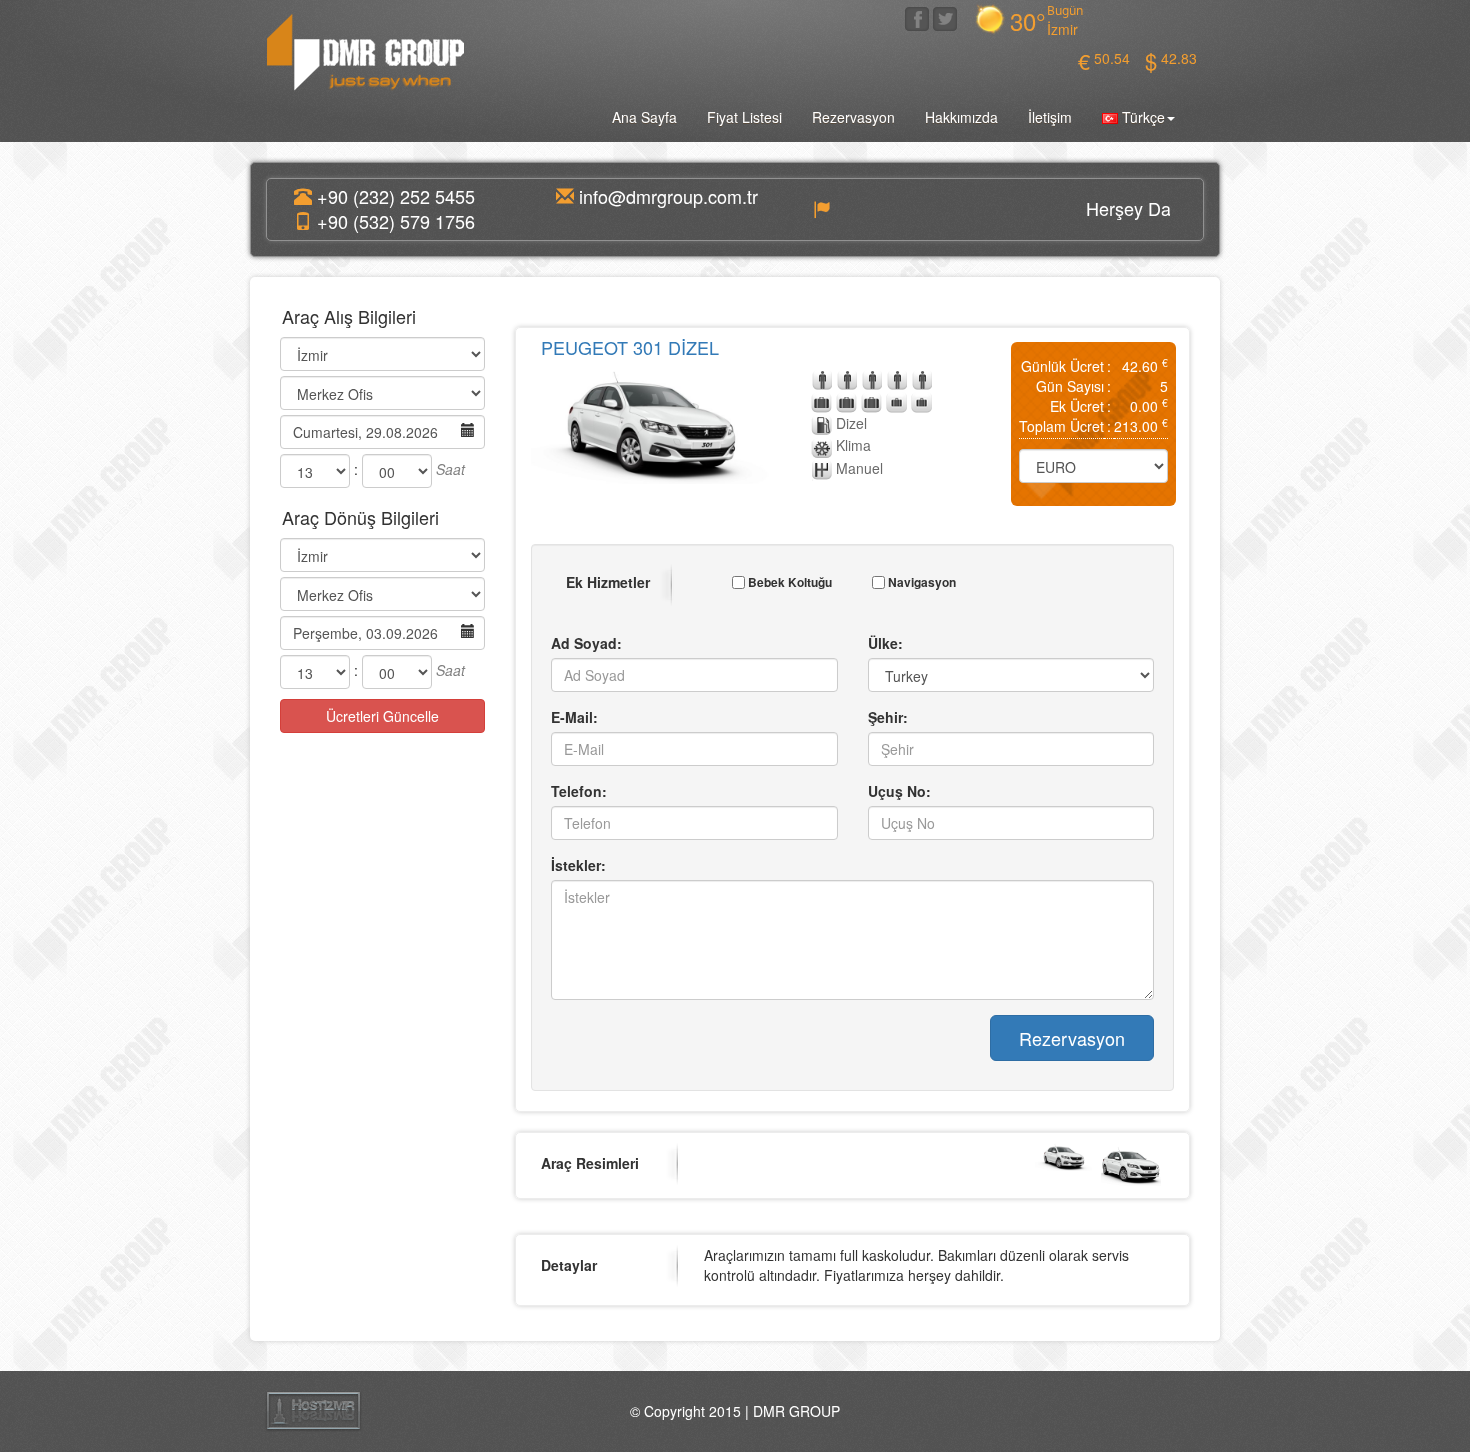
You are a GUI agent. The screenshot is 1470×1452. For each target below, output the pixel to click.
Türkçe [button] (1141, 117)
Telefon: (579, 791)
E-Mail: (574, 717)
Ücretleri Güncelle (382, 716)
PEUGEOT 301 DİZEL (630, 347)
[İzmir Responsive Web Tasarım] (313, 1409)
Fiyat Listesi (744, 117)
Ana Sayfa (644, 117)
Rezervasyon (853, 117)
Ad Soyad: (586, 643)
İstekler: (578, 865)
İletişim (1050, 117)
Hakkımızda (961, 117)
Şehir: (888, 717)
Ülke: (885, 643)
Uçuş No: (899, 791)
